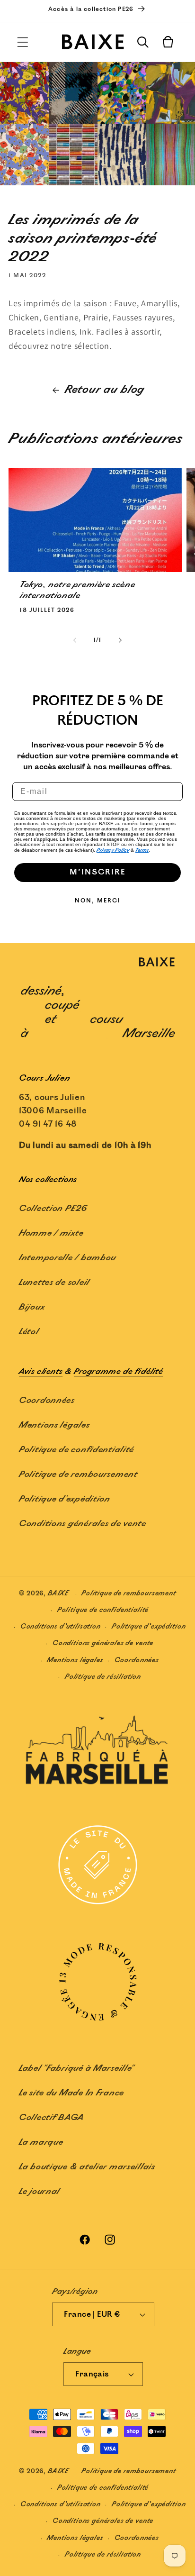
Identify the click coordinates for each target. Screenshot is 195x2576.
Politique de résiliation (103, 1677)
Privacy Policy (113, 850)
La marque (41, 2142)
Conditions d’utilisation (61, 1626)
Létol (29, 1332)
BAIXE (58, 1594)
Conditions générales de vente (83, 1524)
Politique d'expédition (65, 1499)
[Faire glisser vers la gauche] (75, 640)
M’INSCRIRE (97, 872)
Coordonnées (47, 1401)
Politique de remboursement (78, 1475)
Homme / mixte (51, 1233)
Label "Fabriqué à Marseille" (76, 2068)
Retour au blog (105, 390)
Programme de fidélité (119, 1372)
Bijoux (32, 1307)
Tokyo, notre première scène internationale (77, 590)
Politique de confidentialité (76, 1450)
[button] (23, 42)
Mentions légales (54, 1425)
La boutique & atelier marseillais (87, 2167)
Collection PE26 (53, 1209)
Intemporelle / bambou (67, 1258)
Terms (142, 850)
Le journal (40, 2192)
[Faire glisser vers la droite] (120, 640)
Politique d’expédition (149, 1626)
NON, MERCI (98, 901)
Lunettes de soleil (54, 1283)
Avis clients (41, 1372)
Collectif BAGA (52, 2118)
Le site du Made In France (71, 2093)
